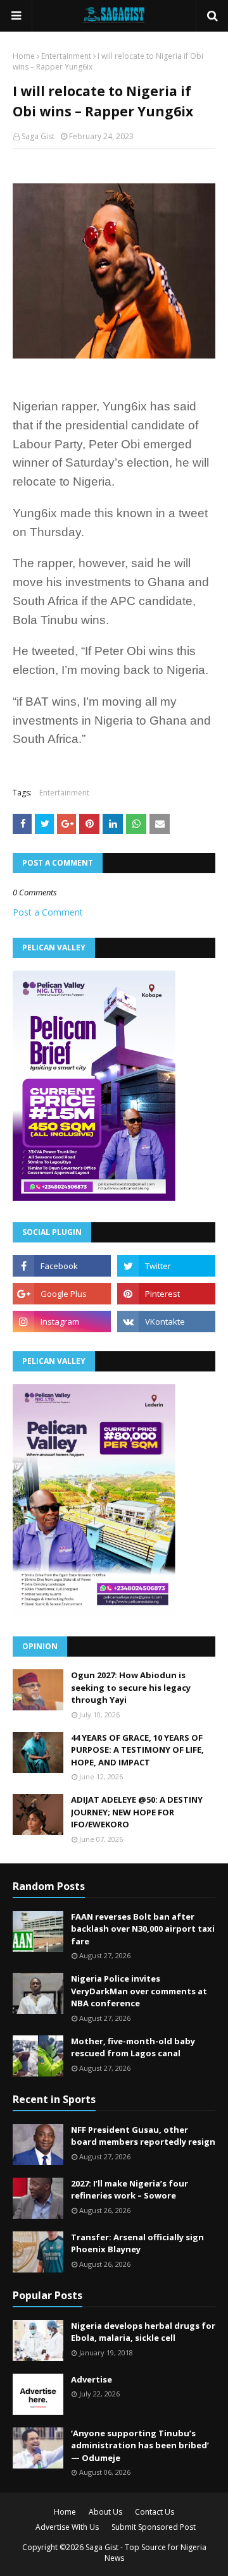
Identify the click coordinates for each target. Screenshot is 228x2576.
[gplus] (62, 1294)
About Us (105, 2512)
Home (24, 56)
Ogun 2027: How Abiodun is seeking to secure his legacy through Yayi (131, 1687)
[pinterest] (166, 1294)
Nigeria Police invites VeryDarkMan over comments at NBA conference (139, 1991)
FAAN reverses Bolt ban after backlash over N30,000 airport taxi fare (143, 1929)
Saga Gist (38, 136)
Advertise (92, 2379)
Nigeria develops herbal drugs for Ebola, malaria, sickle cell (143, 2332)
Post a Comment (48, 912)
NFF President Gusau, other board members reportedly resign (143, 2136)
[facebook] (62, 1266)
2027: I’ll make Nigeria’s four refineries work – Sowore (130, 2190)
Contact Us (155, 2512)
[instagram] (62, 1322)
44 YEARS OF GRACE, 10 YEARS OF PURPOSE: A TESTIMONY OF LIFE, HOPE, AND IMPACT (137, 1750)
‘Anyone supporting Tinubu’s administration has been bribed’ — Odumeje (140, 2445)
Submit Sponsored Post (154, 2527)
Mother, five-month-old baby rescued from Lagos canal (133, 2047)
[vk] (166, 1322)
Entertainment (66, 56)
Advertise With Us (67, 2527)
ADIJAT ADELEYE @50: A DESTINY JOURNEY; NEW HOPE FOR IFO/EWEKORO (137, 1812)
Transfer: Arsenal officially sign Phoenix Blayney (137, 2243)
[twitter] (166, 1266)
